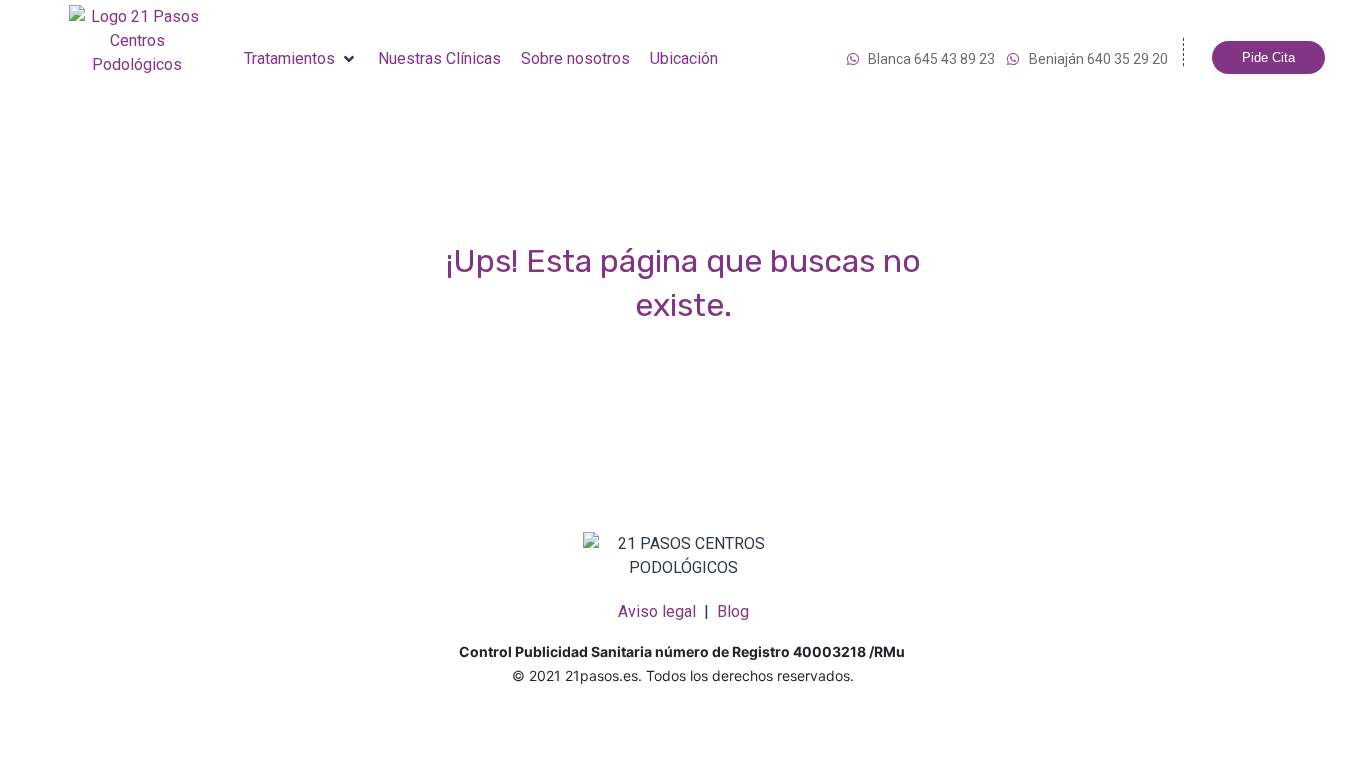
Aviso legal (657, 611)
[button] (301, 59)
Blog (733, 611)
